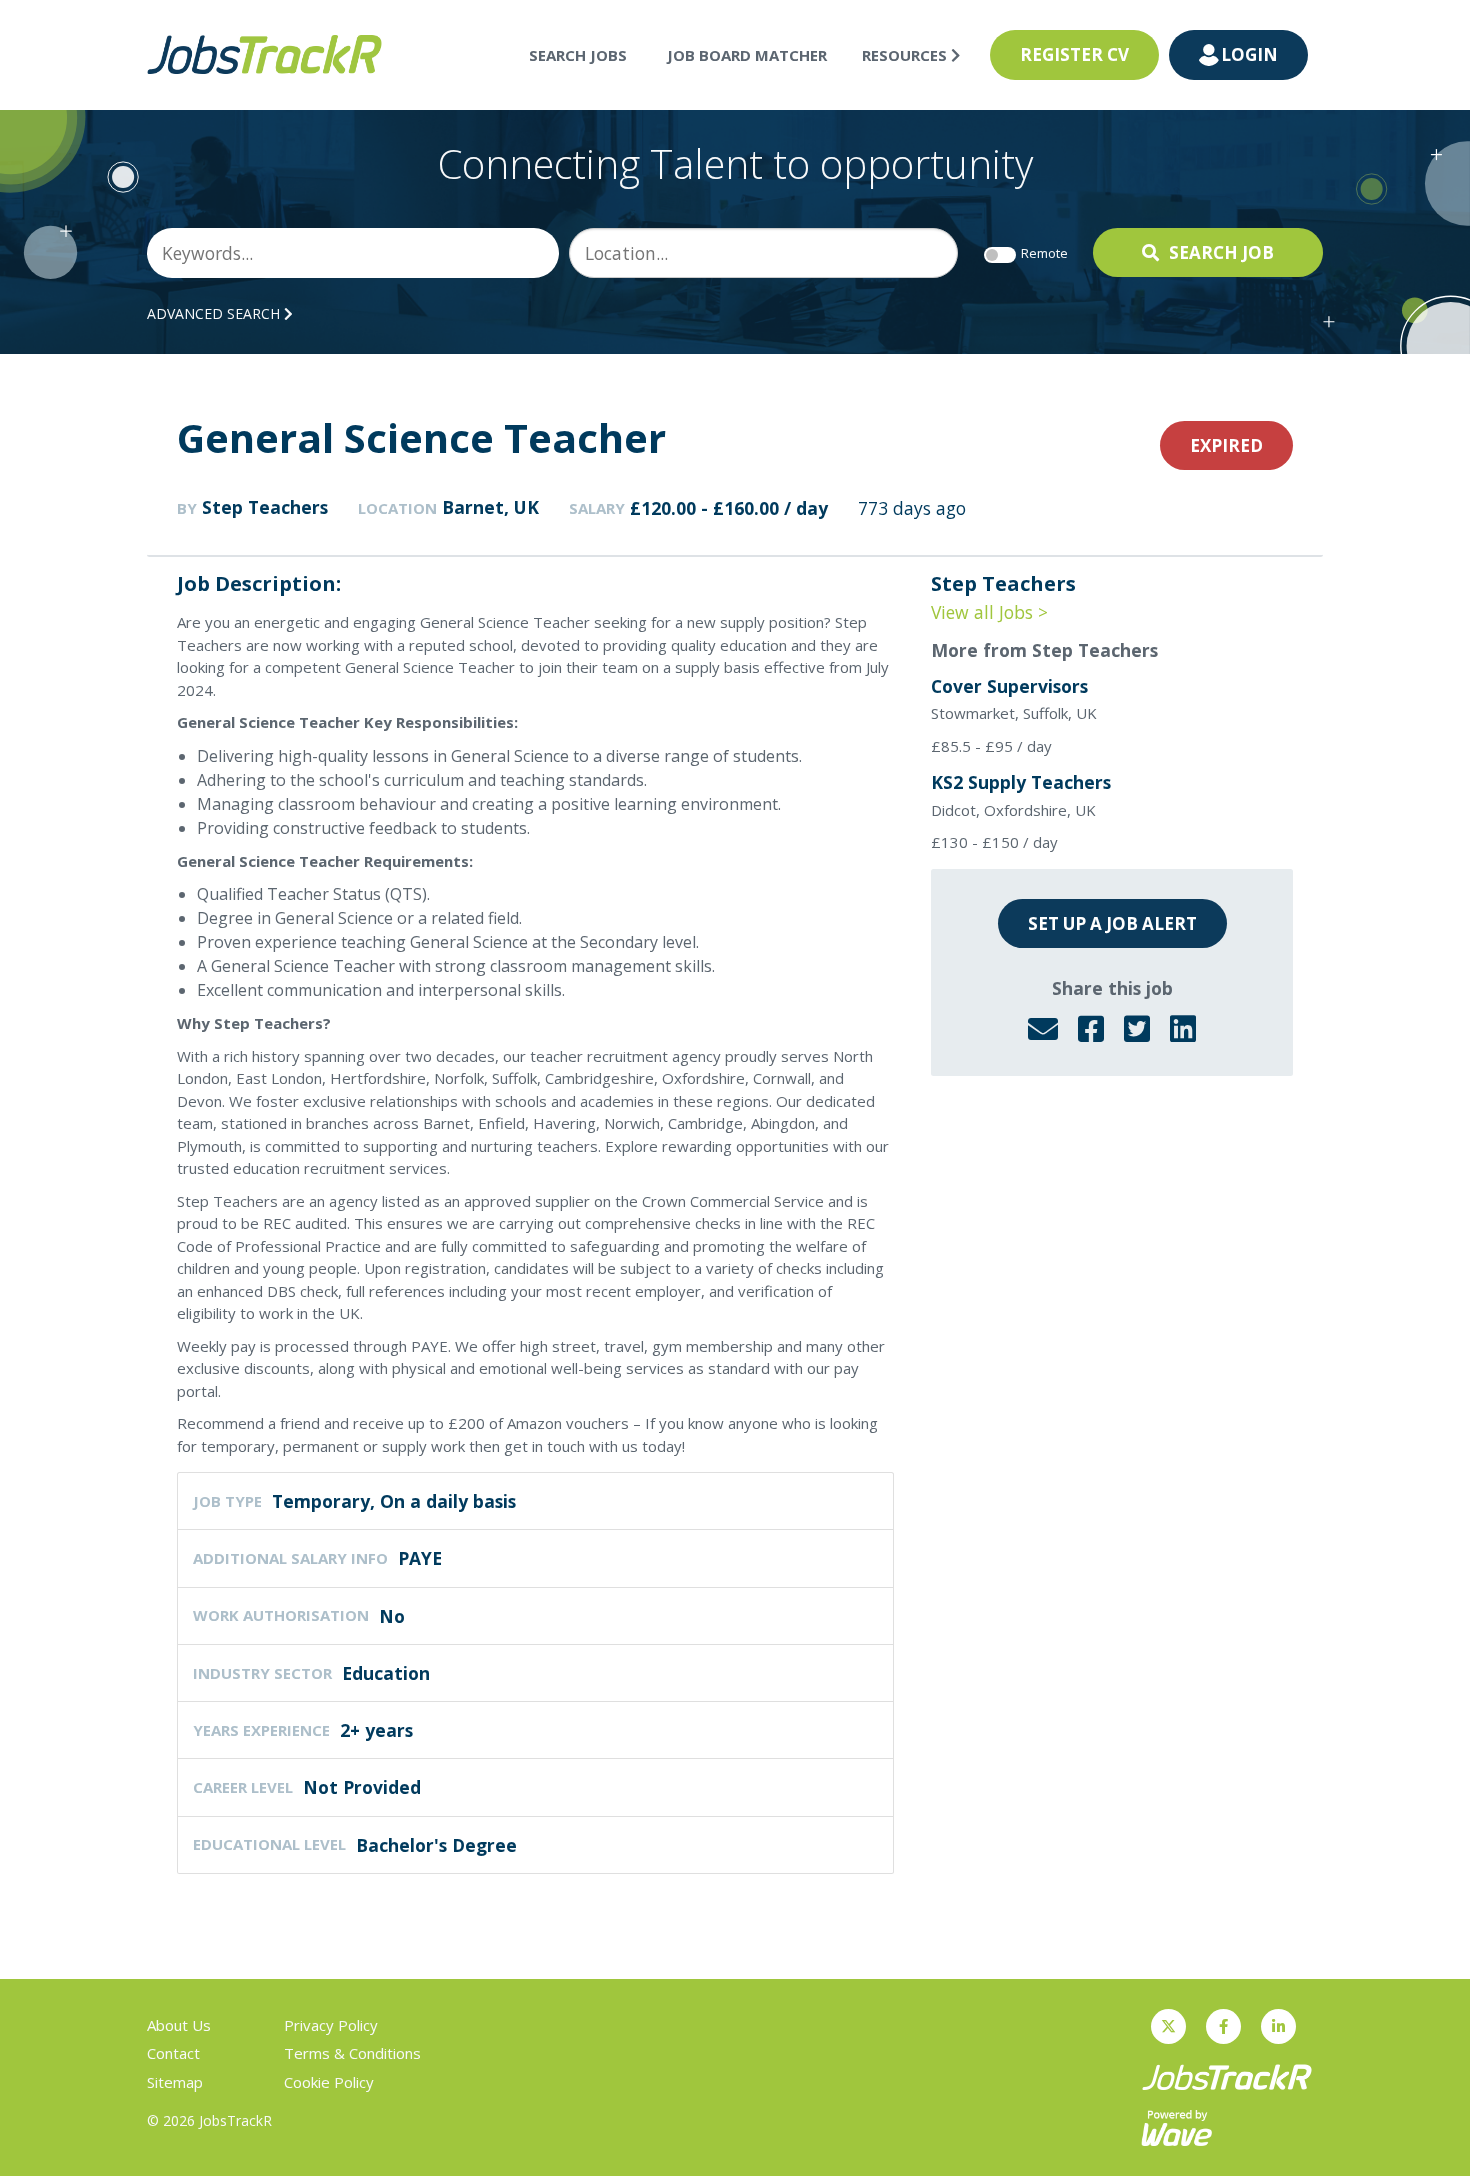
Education (386, 1673)
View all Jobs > (989, 612)
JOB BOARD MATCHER (747, 55)
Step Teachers (265, 507)
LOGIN (1249, 54)
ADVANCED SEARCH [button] (215, 313)
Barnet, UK (490, 507)
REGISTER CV (1074, 54)
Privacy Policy (331, 2025)
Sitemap (175, 2082)
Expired (1226, 445)
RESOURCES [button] (906, 55)
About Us (179, 2025)
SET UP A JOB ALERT (1112, 923)
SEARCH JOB (1221, 252)
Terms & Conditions (352, 2053)
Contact (173, 2053)
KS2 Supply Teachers (1021, 782)
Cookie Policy (329, 2082)
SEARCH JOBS (578, 55)
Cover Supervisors (1009, 686)
